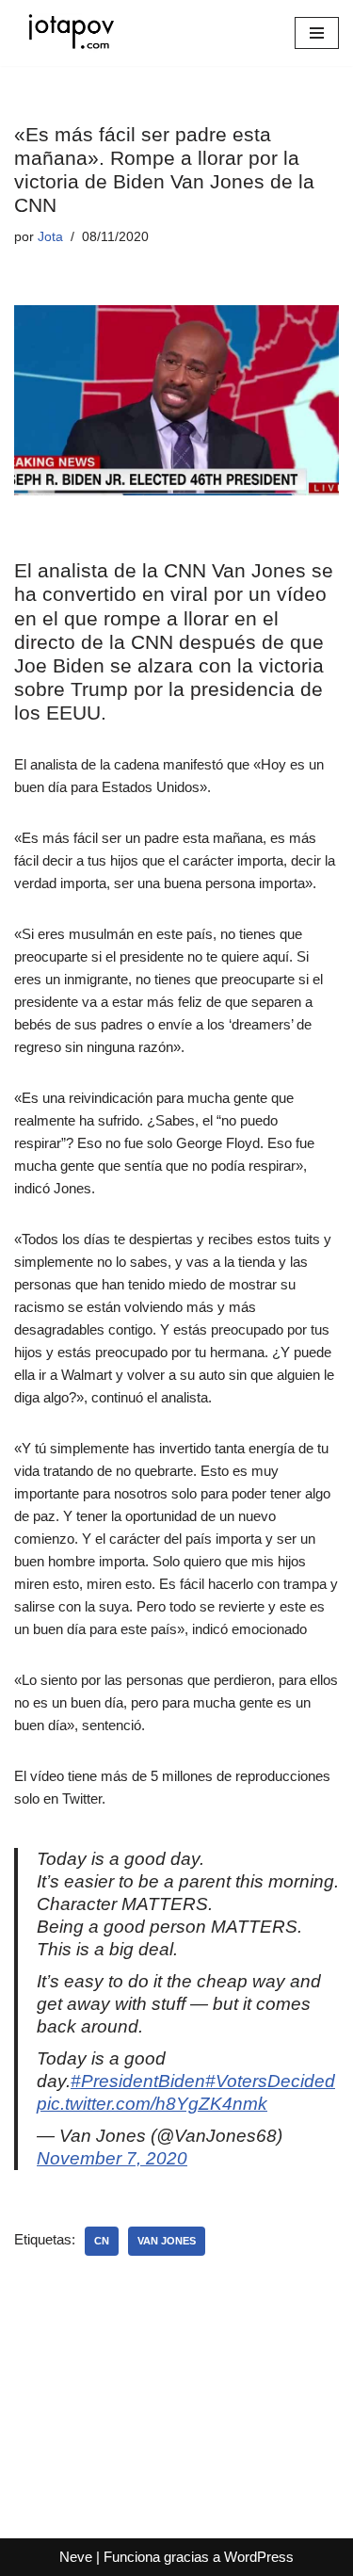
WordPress (259, 2557)
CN (102, 2241)
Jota (50, 237)
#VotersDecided (270, 2081)
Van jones (167, 2241)
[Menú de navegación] (317, 33)
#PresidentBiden (138, 2081)
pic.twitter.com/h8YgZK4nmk (152, 2104)
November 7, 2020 (112, 2158)
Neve (76, 2557)
